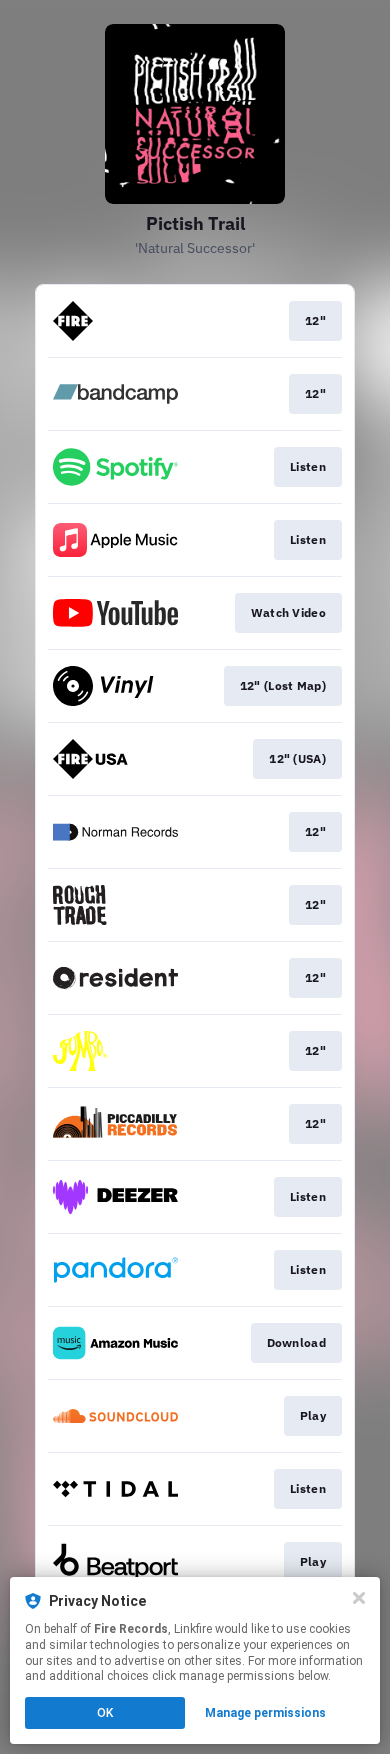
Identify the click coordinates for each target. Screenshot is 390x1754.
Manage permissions (265, 1713)
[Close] (359, 1598)
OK (105, 1713)
